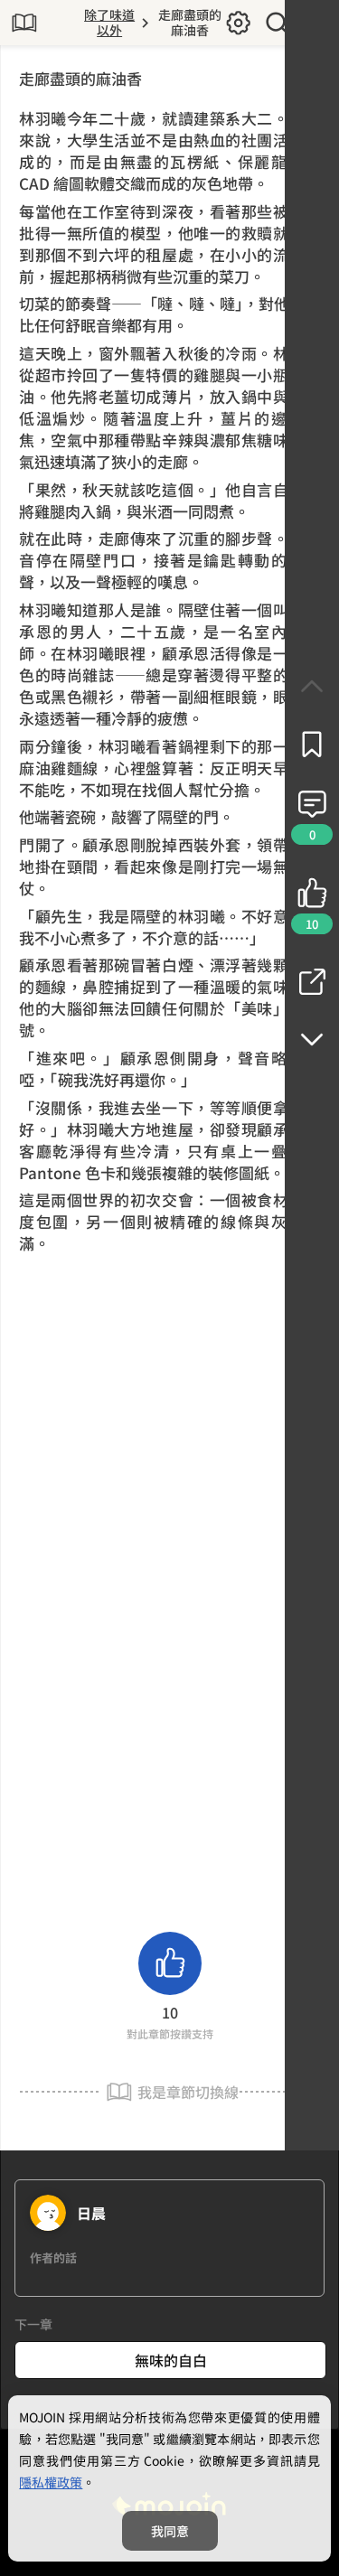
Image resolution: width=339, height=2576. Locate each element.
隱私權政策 (51, 2482)
